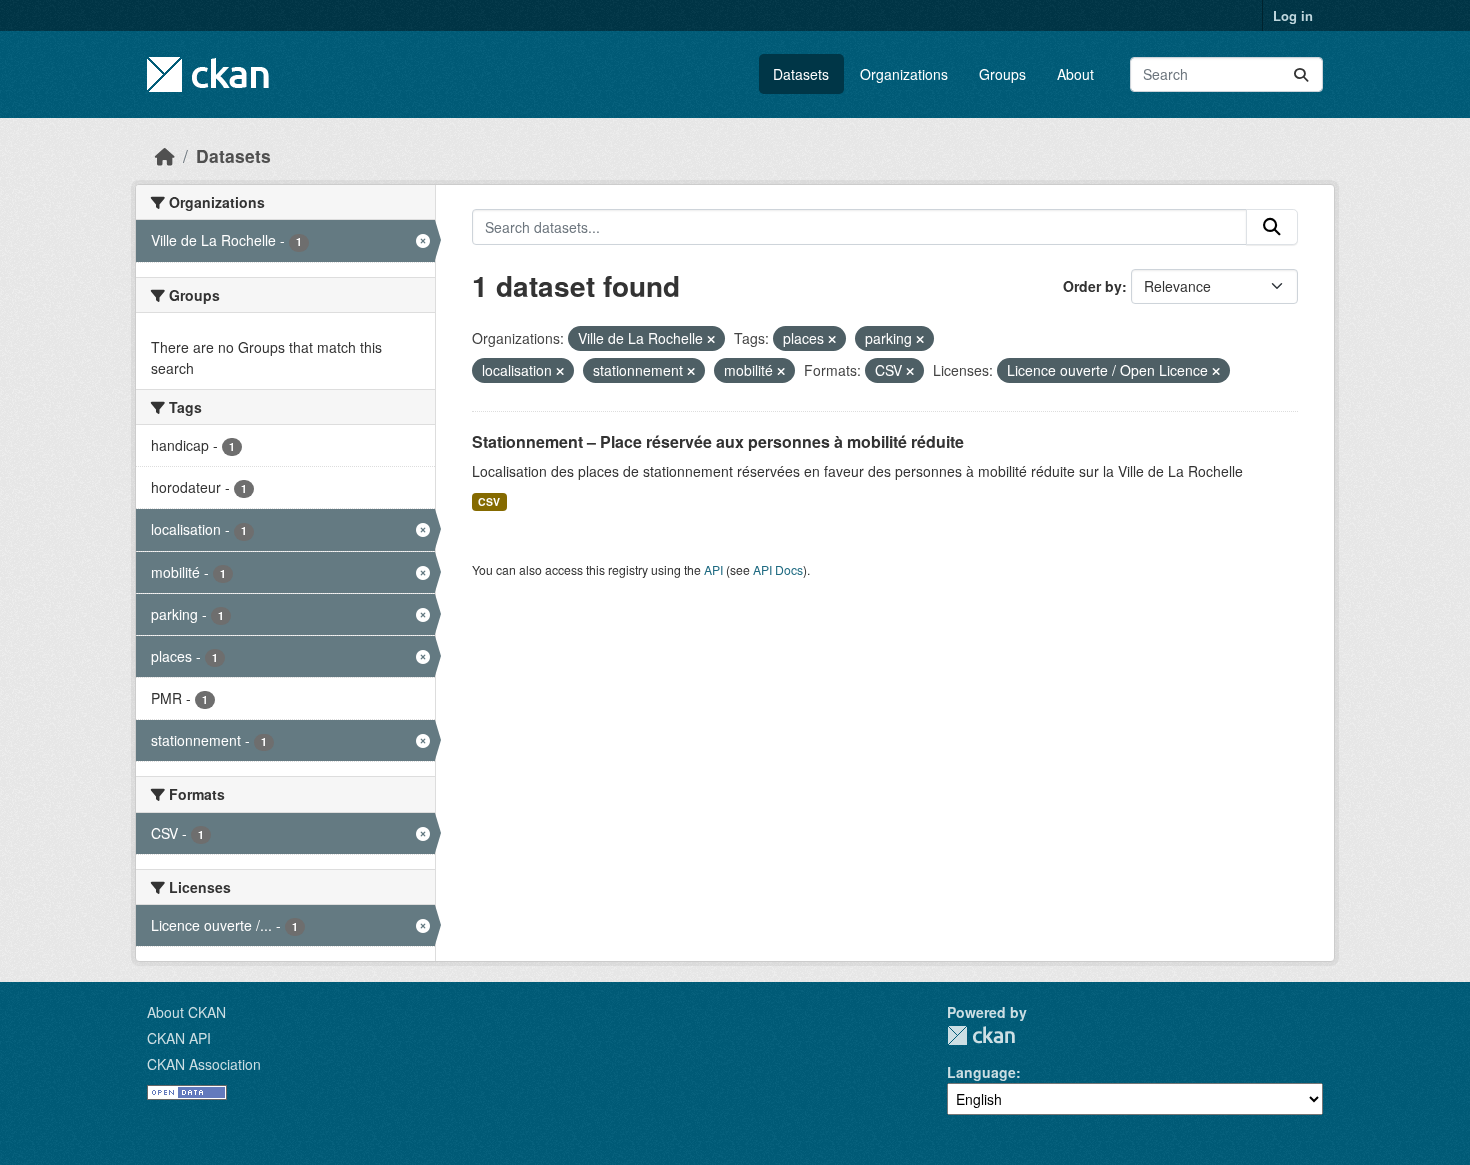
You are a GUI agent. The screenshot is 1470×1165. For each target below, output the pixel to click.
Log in (1293, 15)
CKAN (981, 1035)
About (1075, 74)
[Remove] (711, 339)
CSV (489, 501)
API (713, 569)
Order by (1092, 286)
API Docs (778, 569)
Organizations (904, 74)
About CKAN (186, 1012)
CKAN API (179, 1038)
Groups (1002, 74)
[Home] (165, 155)
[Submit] (1301, 74)
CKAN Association (204, 1064)
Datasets (801, 74)
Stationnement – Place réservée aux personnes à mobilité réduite (718, 441)
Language (981, 1072)
